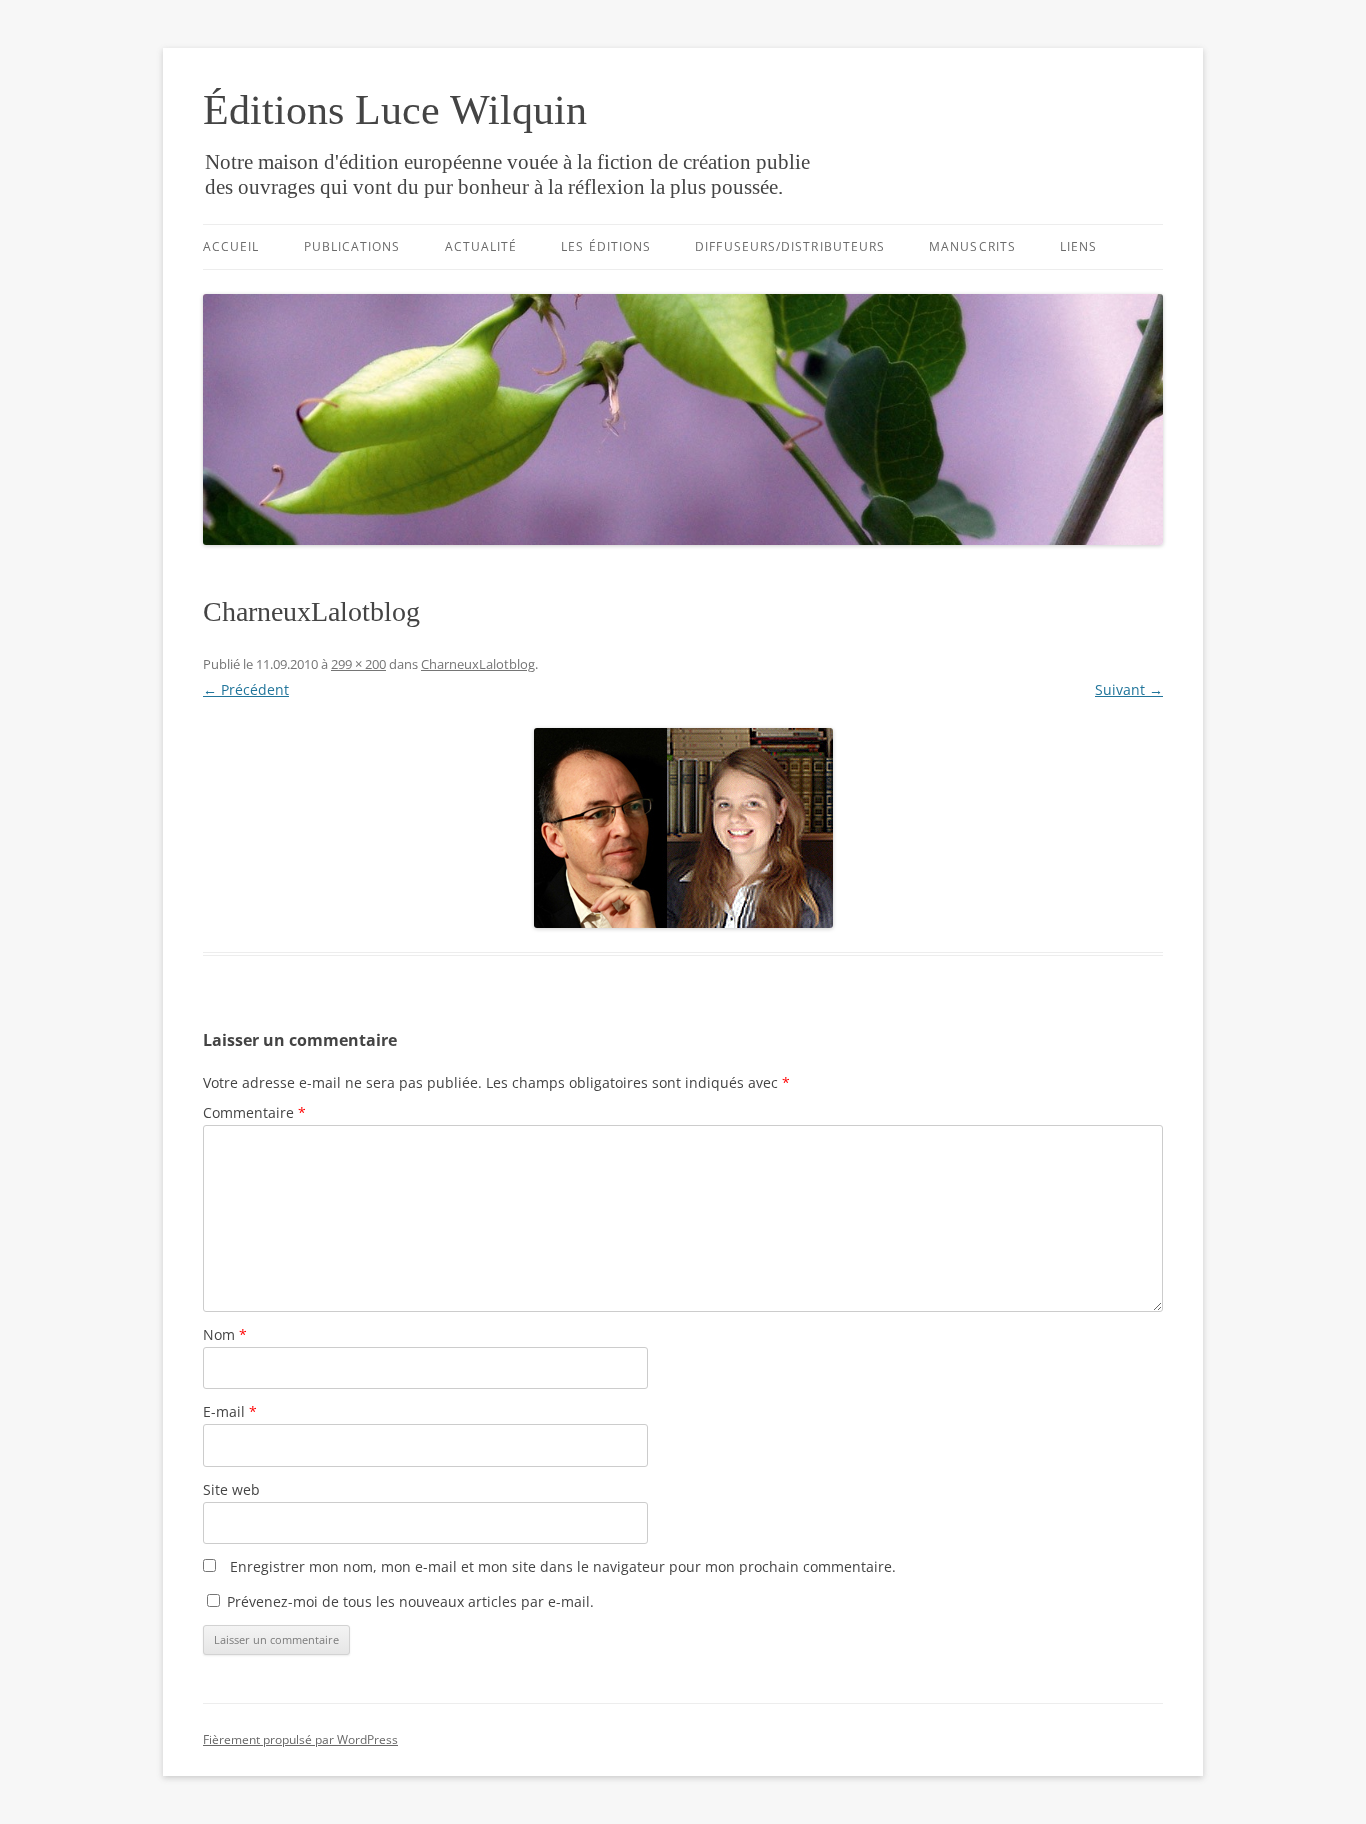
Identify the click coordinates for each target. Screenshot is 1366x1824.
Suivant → (1129, 689)
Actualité (481, 246)
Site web (231, 1489)
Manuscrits (972, 246)
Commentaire (254, 1112)
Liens (1078, 246)
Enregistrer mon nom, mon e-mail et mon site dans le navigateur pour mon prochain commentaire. (563, 1566)
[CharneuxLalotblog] (683, 828)
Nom (225, 1334)
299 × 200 (358, 664)
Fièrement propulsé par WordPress (300, 1739)
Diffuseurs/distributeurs (790, 246)
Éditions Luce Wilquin (395, 110)
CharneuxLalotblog (478, 664)
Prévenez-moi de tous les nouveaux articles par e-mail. (410, 1601)
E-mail (230, 1411)
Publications (352, 246)
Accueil (231, 246)
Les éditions (606, 246)
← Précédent (246, 689)
